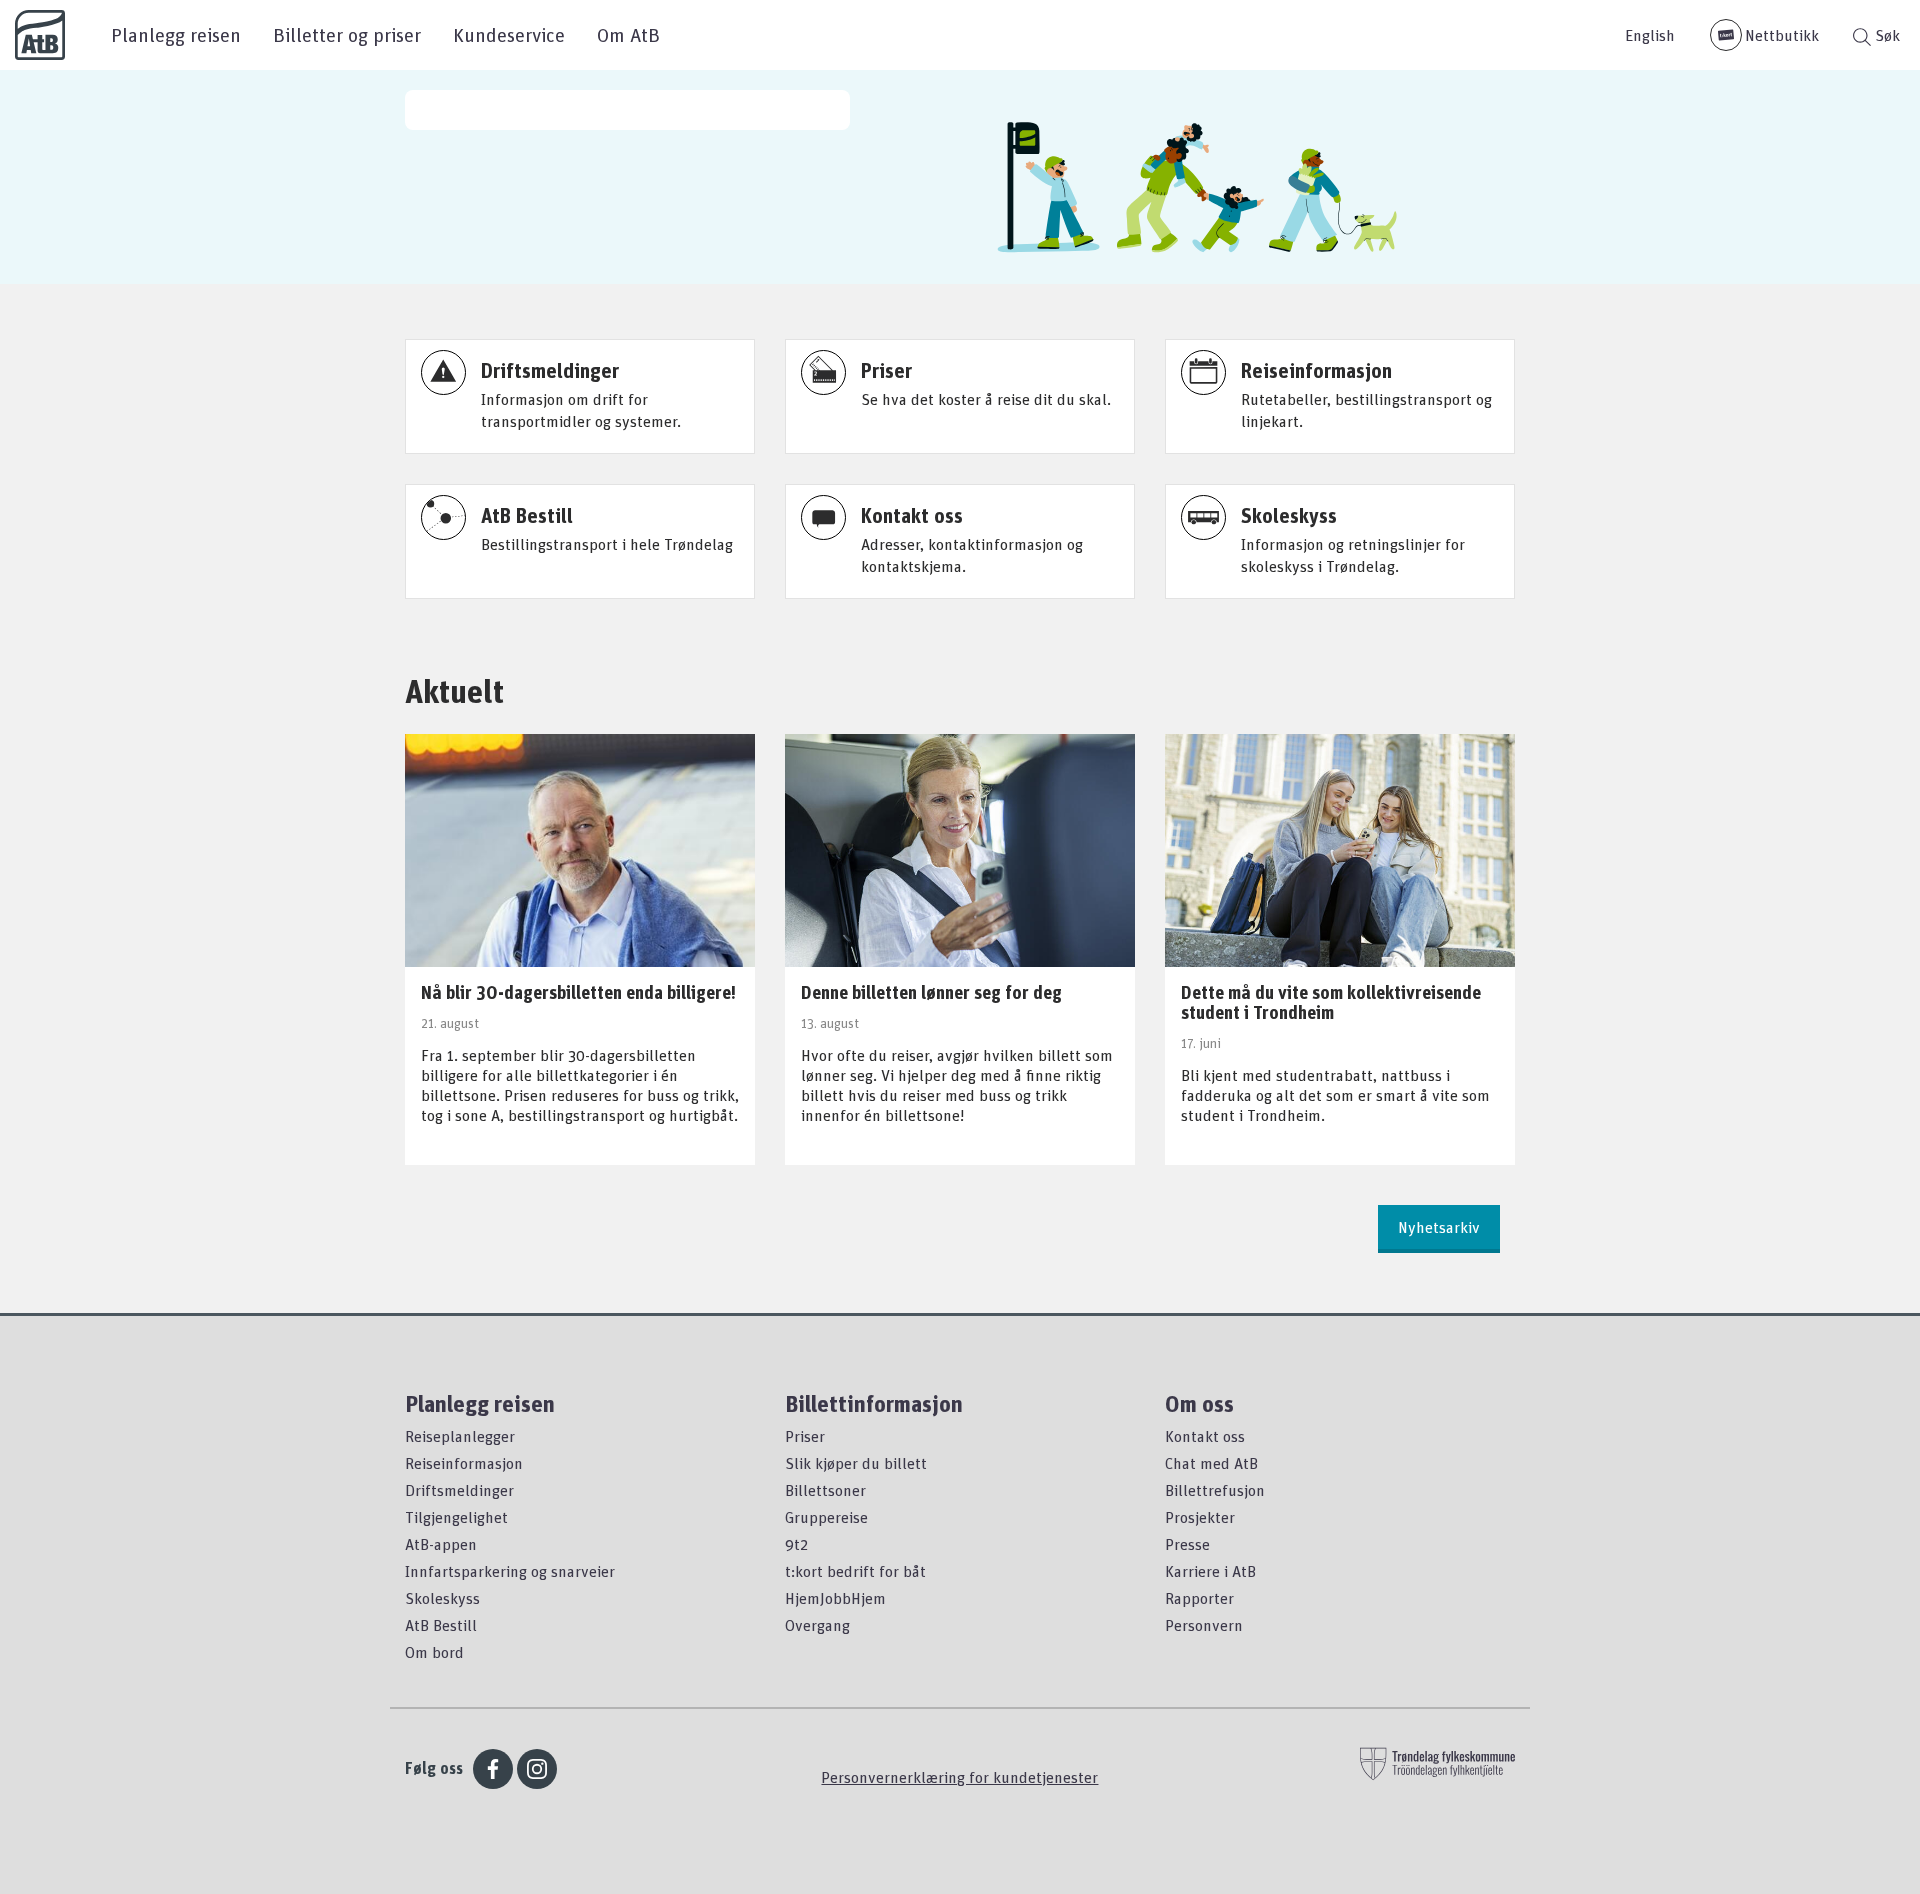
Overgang (817, 1625)
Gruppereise (826, 1517)
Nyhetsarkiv (1439, 1227)
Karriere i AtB (1210, 1571)
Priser (805, 1436)
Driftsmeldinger (459, 1490)
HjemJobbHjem (835, 1598)
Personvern (1204, 1625)
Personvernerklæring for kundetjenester (959, 1777)
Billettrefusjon (1215, 1490)
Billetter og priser (347, 34)
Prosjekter (1200, 1517)
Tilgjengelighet (456, 1517)
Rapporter (1199, 1598)
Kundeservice (509, 34)
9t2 (796, 1544)
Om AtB (628, 34)
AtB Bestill (441, 1625)
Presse (1187, 1544)
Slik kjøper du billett (856, 1463)
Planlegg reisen (176, 34)
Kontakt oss (1205, 1436)
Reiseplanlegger (460, 1436)
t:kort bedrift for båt (855, 1571)
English (1650, 35)
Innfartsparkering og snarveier (510, 1571)
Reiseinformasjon (464, 1463)
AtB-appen (441, 1544)
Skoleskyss (442, 1598)
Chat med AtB (1211, 1463)
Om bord (434, 1652)
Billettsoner (825, 1490)
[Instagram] (537, 1769)
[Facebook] (493, 1769)
